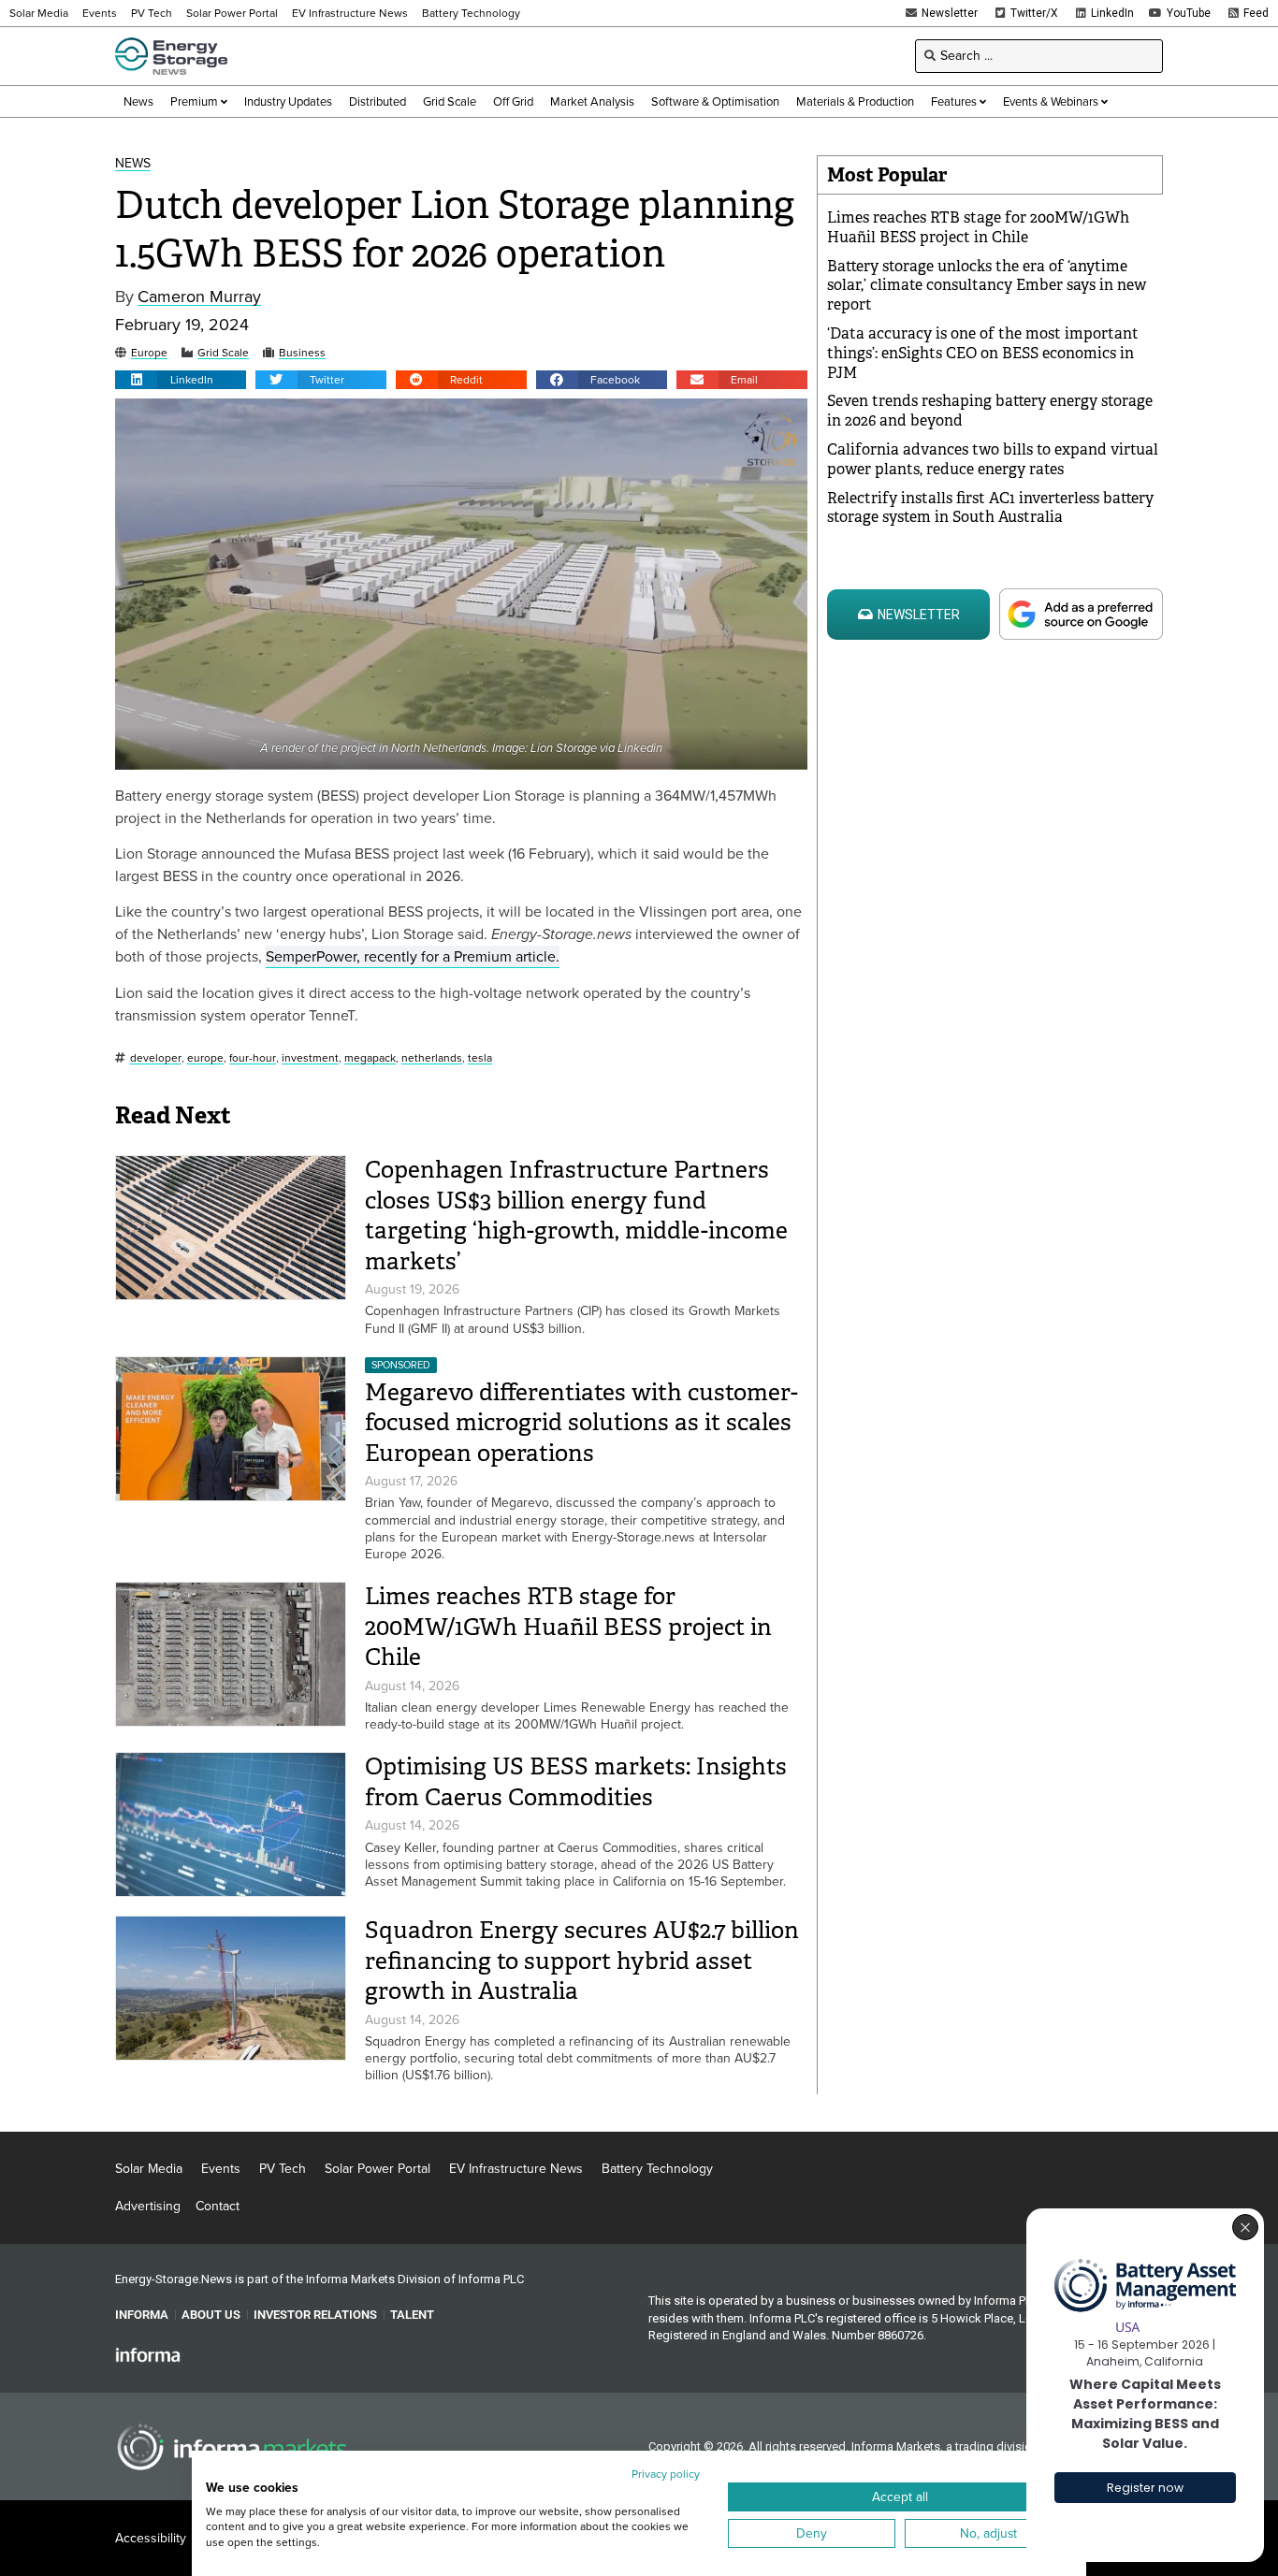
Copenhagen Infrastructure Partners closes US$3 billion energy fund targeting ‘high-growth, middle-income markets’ (576, 1216)
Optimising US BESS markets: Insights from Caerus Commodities (576, 1782)
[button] (181, 380)
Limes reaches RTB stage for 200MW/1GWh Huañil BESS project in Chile (568, 1627)
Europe (149, 353)
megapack (370, 1058)
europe (205, 1058)
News (133, 164)
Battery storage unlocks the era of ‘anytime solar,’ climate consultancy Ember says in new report (987, 286)
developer (156, 1058)
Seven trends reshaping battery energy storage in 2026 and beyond (990, 411)
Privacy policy (666, 2474)
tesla (480, 1058)
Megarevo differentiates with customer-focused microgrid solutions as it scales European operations (581, 1423)
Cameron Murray (199, 297)
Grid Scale (223, 353)
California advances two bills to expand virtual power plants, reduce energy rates (993, 459)
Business (302, 353)
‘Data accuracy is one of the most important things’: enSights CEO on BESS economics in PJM (983, 353)
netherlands (432, 1058)
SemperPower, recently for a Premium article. (413, 956)
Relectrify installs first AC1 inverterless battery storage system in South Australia (990, 508)
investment (310, 1058)
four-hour (253, 1058)
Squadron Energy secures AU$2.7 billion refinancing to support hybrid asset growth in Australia (582, 1961)
